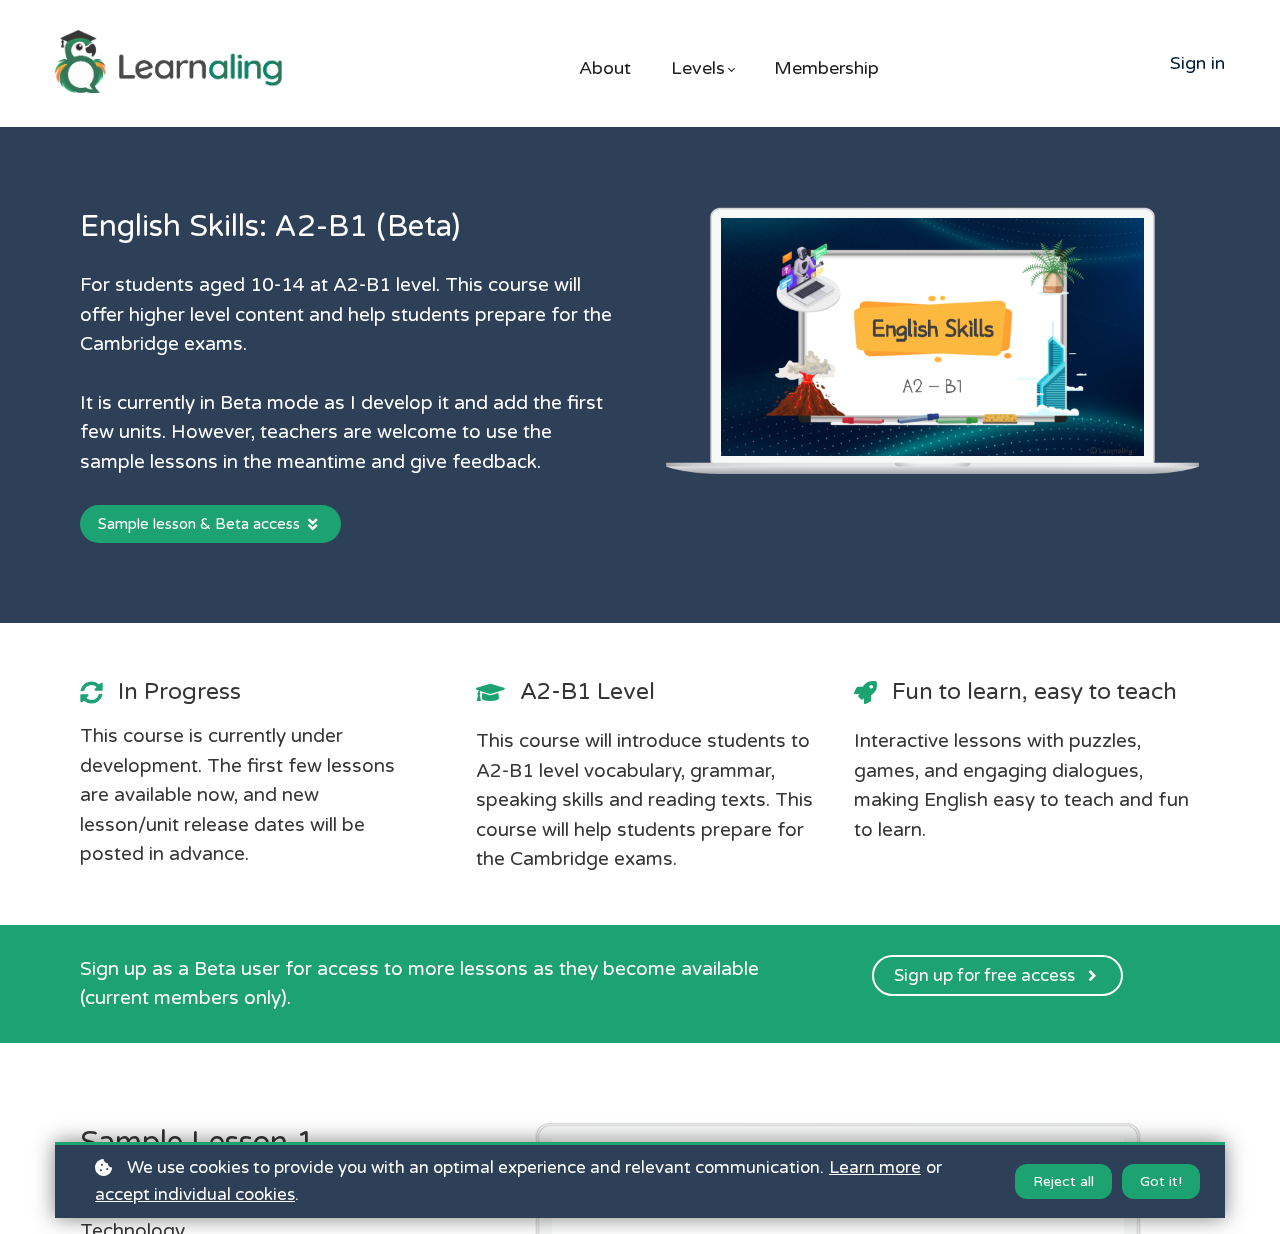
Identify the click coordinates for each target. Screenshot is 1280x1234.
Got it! (1161, 1181)
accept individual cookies (195, 1194)
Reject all (1063, 1181)
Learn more (875, 1167)
